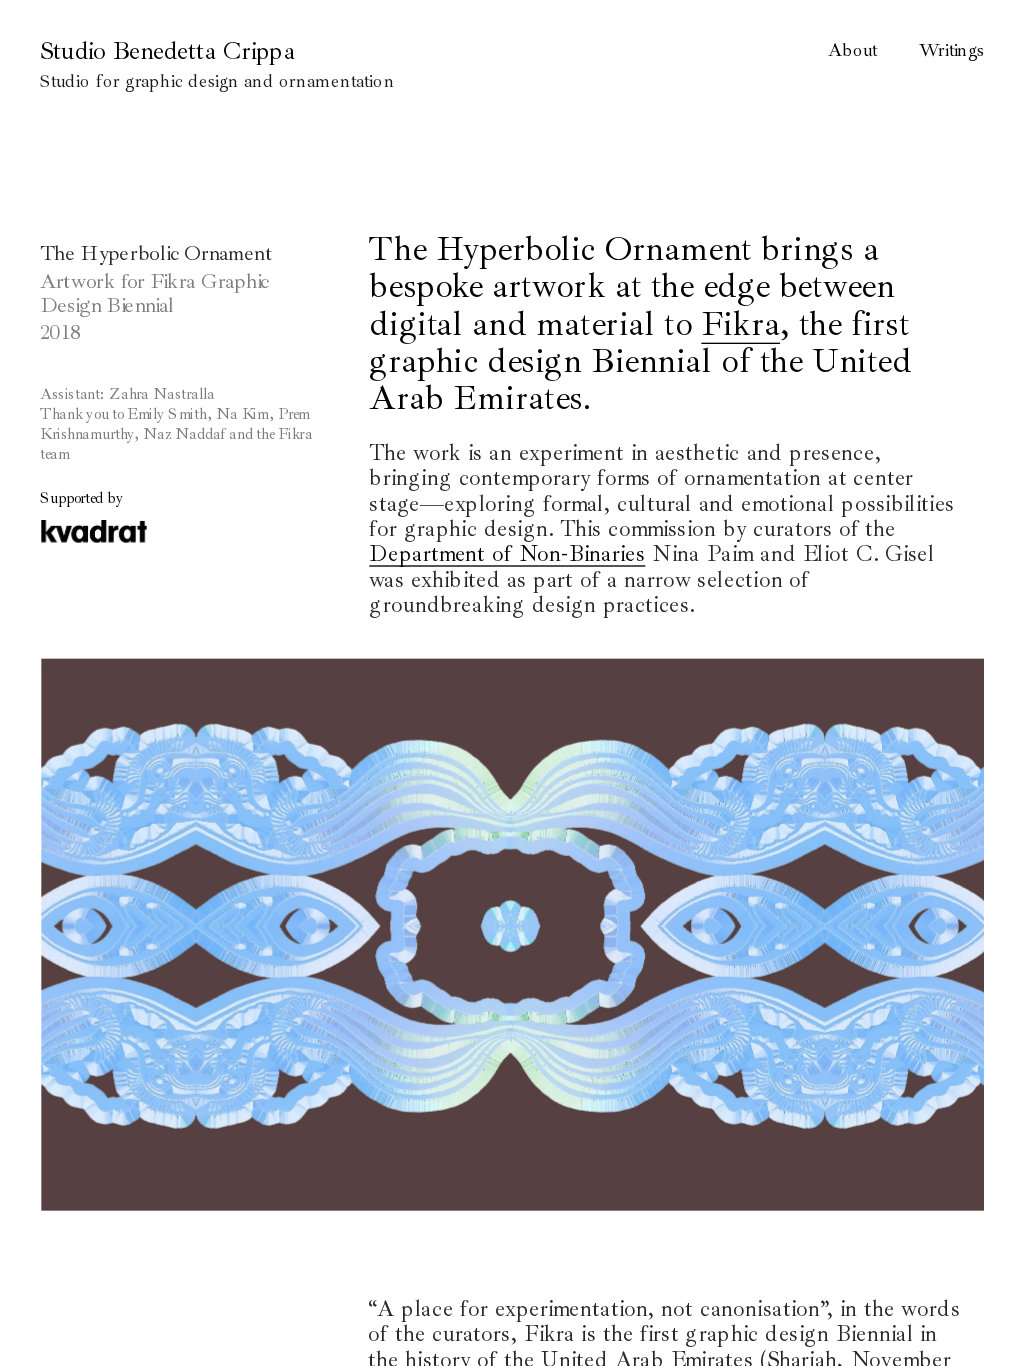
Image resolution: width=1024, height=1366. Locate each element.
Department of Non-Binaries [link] (507, 554)
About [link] (852, 50)
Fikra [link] (740, 323)
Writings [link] (951, 50)
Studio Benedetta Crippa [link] (167, 51)
